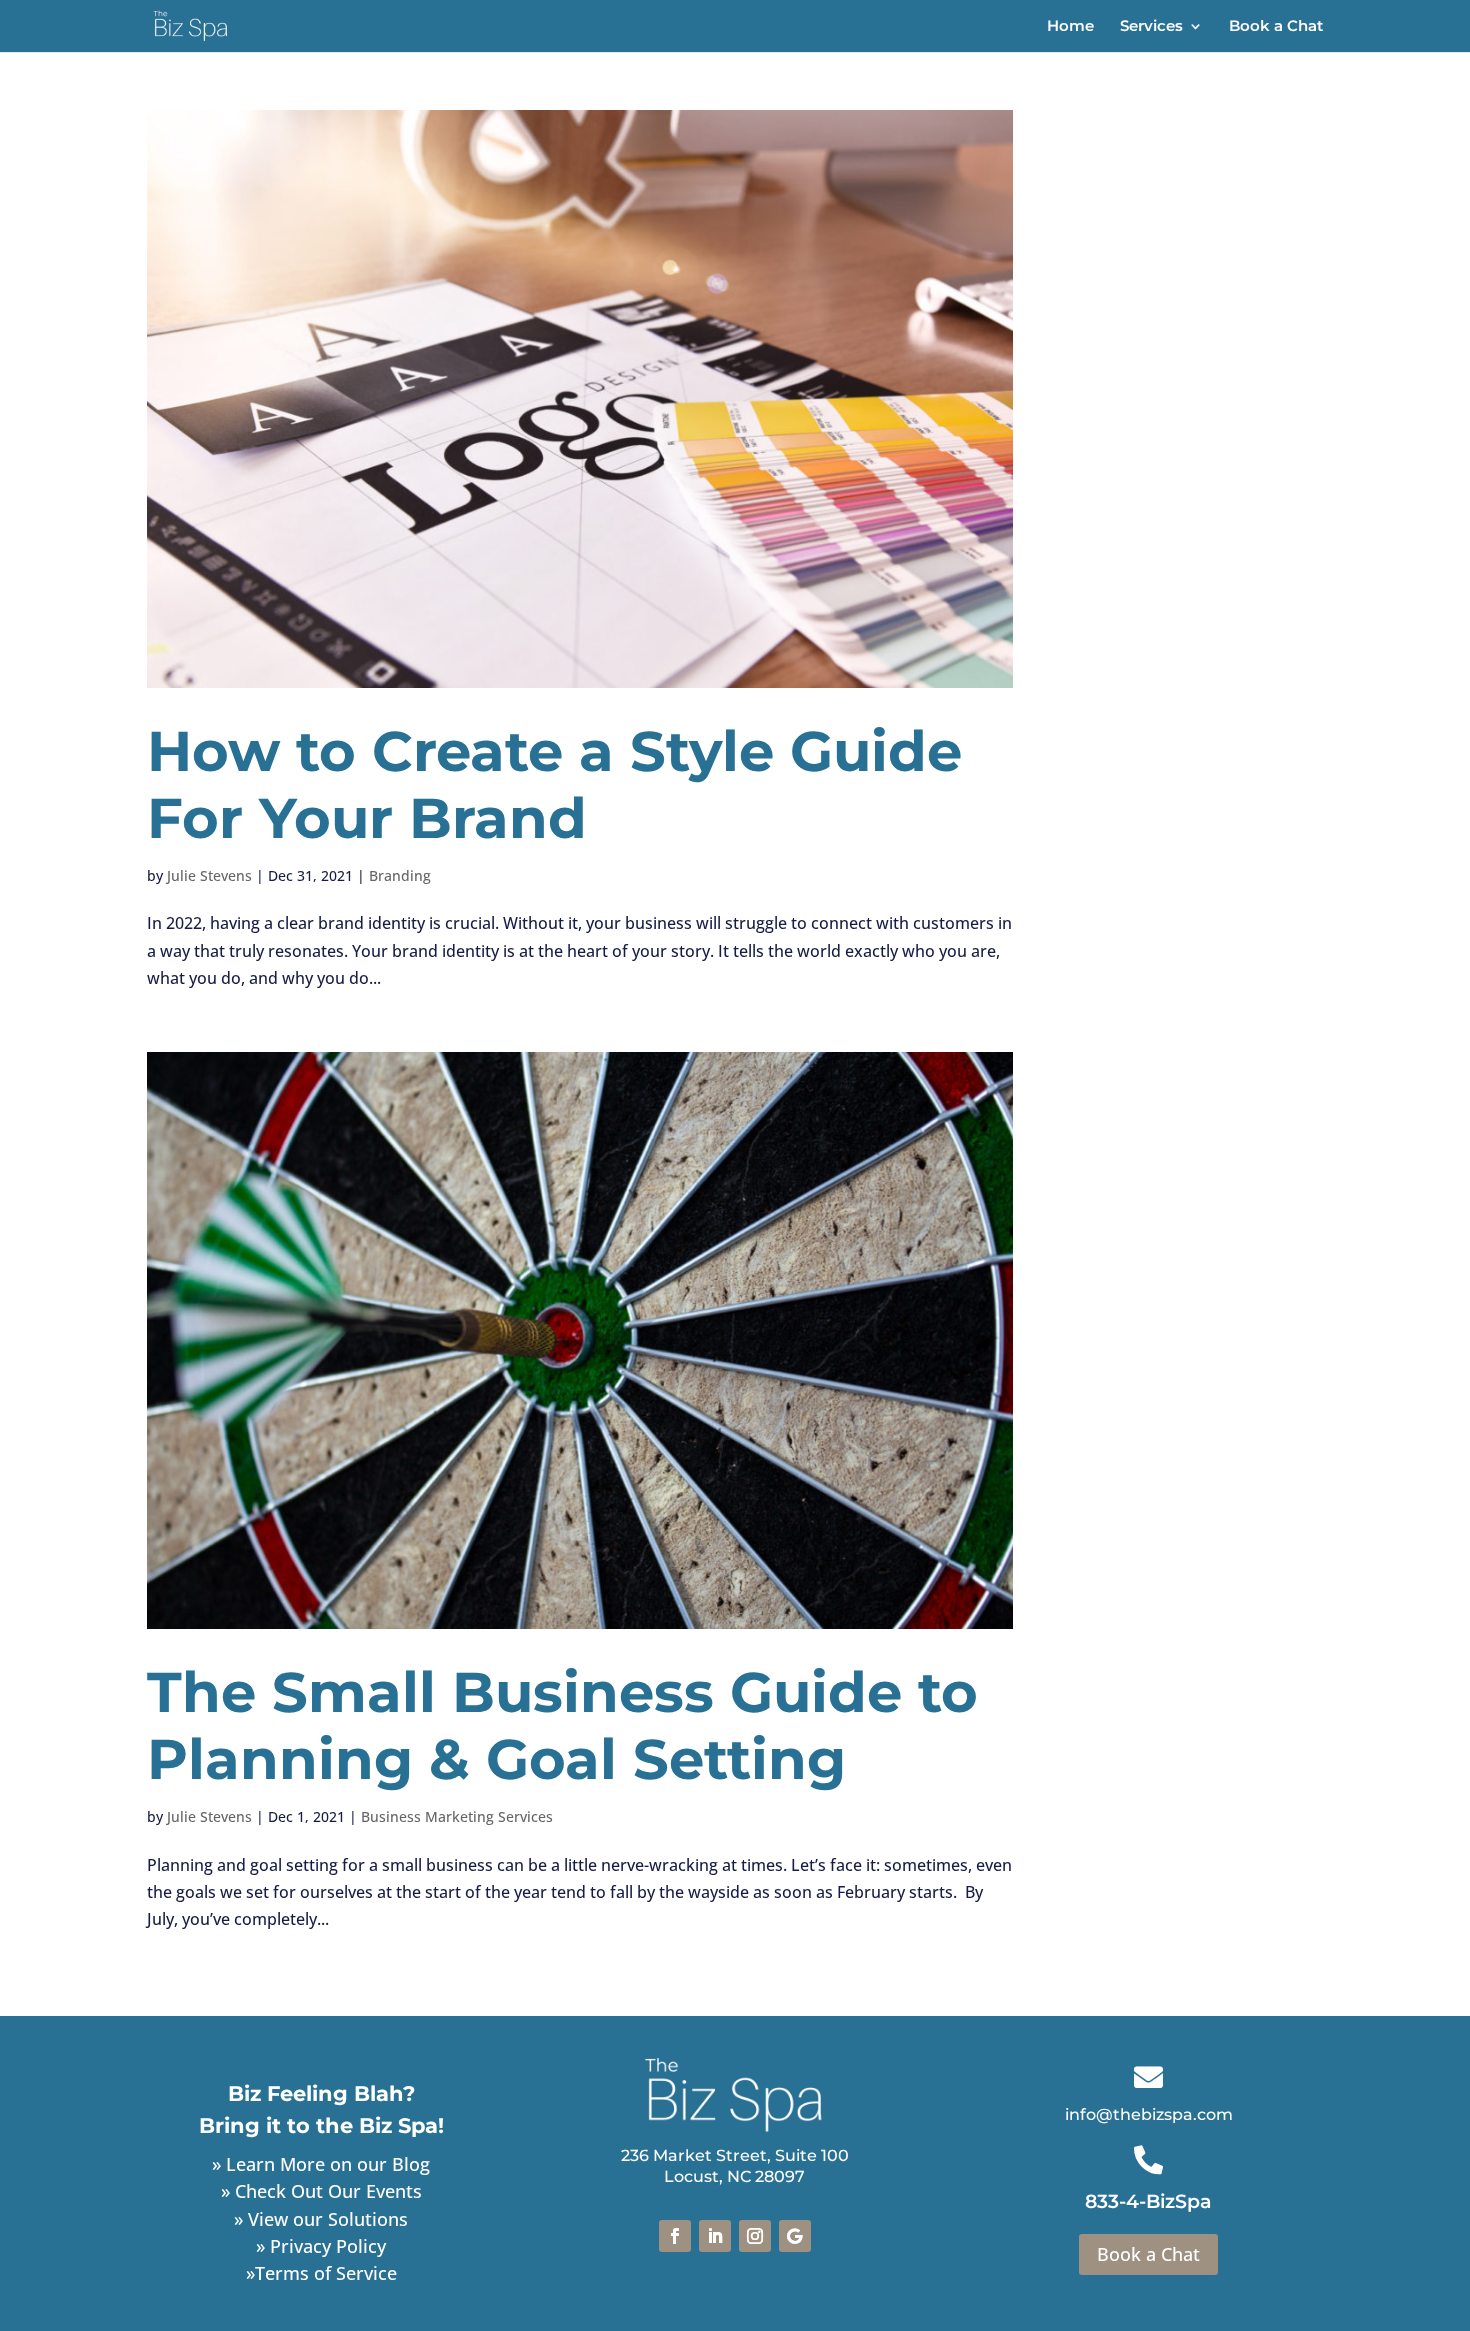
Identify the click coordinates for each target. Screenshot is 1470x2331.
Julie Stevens (209, 875)
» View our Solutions (321, 2219)
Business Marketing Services (457, 1816)
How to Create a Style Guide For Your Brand (554, 784)
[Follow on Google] (795, 2236)
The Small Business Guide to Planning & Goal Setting (562, 1725)
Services (1151, 27)
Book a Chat (1276, 27)
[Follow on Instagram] (755, 2236)
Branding (400, 875)
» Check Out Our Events (321, 2191)
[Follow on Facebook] (675, 2236)
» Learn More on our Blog (321, 2164)
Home (1070, 27)
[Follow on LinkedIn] (715, 2236)
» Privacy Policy (321, 2246)
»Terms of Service (321, 2273)
